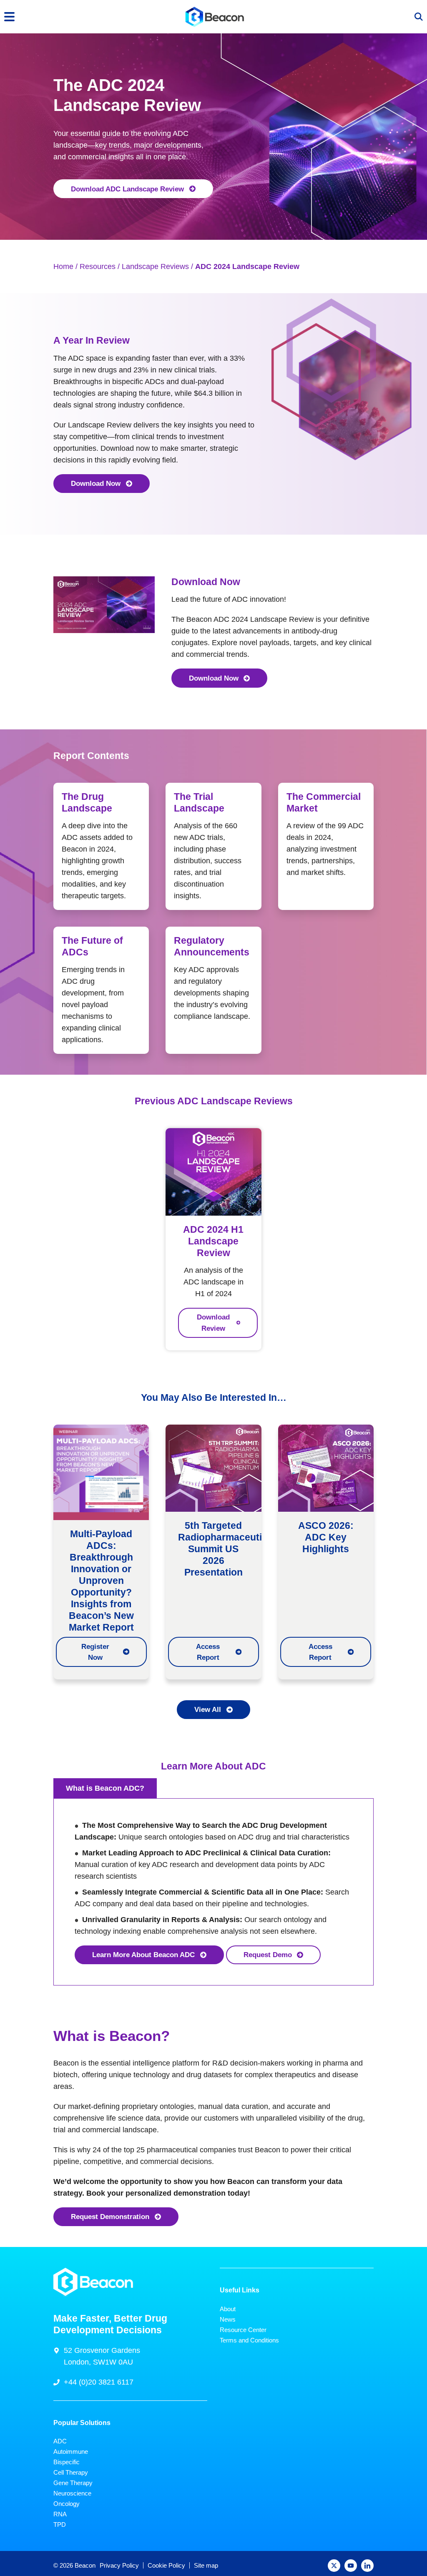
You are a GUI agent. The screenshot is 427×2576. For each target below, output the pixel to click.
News (228, 2319)
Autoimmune (71, 2452)
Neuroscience (72, 2493)
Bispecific (67, 2462)
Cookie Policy (166, 2565)
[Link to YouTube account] (351, 2566)
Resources (98, 266)
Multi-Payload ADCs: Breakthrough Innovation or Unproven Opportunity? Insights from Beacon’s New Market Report (101, 1581)
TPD (60, 2524)
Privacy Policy (119, 2565)
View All (208, 1709)
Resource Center (243, 2330)
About (228, 2309)
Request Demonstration (110, 2217)
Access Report (208, 1652)
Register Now (95, 1652)
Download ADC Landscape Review (127, 189)
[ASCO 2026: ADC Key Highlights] (326, 1468)
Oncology (67, 2504)
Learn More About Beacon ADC (143, 1955)
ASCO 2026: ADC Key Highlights (326, 1537)
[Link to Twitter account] (334, 2566)
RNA (60, 2514)
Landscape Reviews (155, 266)
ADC (60, 2441)
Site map (206, 2565)
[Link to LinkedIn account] (367, 2566)
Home (63, 266)
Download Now (96, 483)
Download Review (213, 1322)
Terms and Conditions (249, 2340)
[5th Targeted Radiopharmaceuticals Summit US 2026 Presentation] (213, 1468)
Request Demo (268, 1955)
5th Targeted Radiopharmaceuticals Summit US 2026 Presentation (229, 1549)
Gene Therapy (73, 2483)
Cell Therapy (71, 2472)
